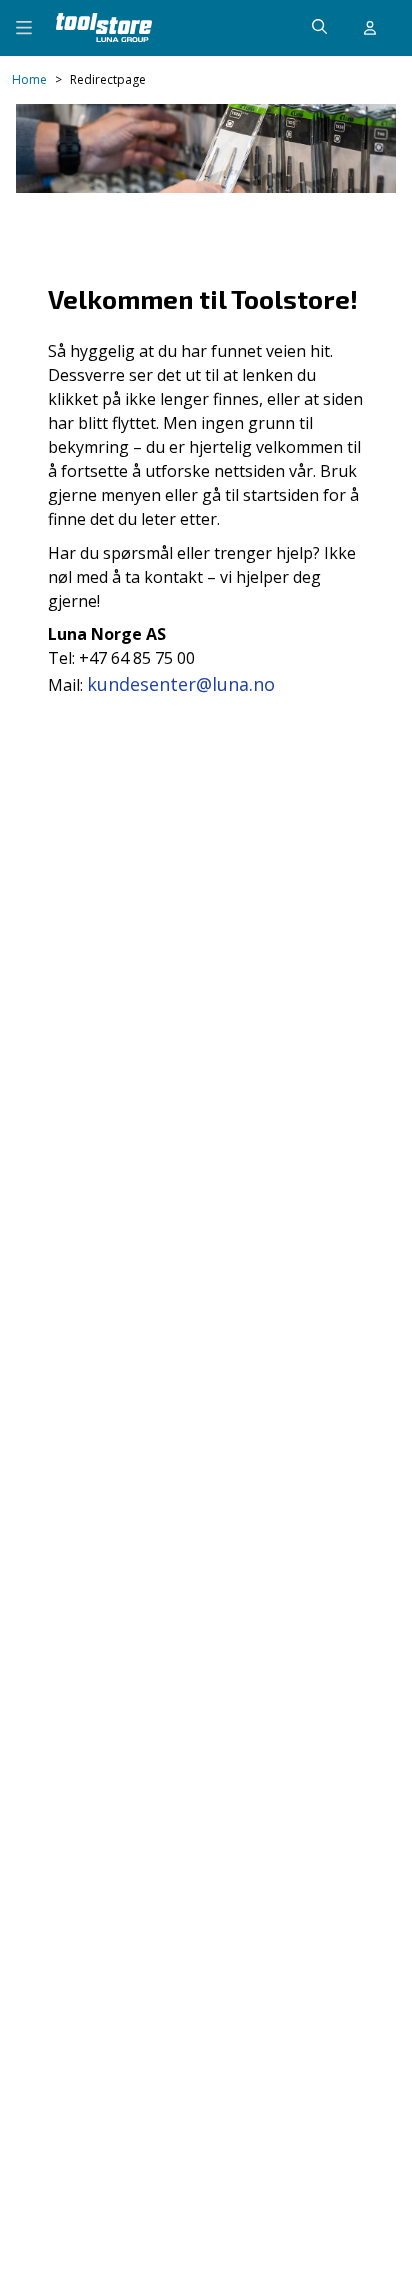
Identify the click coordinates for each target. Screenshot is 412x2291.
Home (29, 80)
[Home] (104, 27)
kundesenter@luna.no (181, 684)
